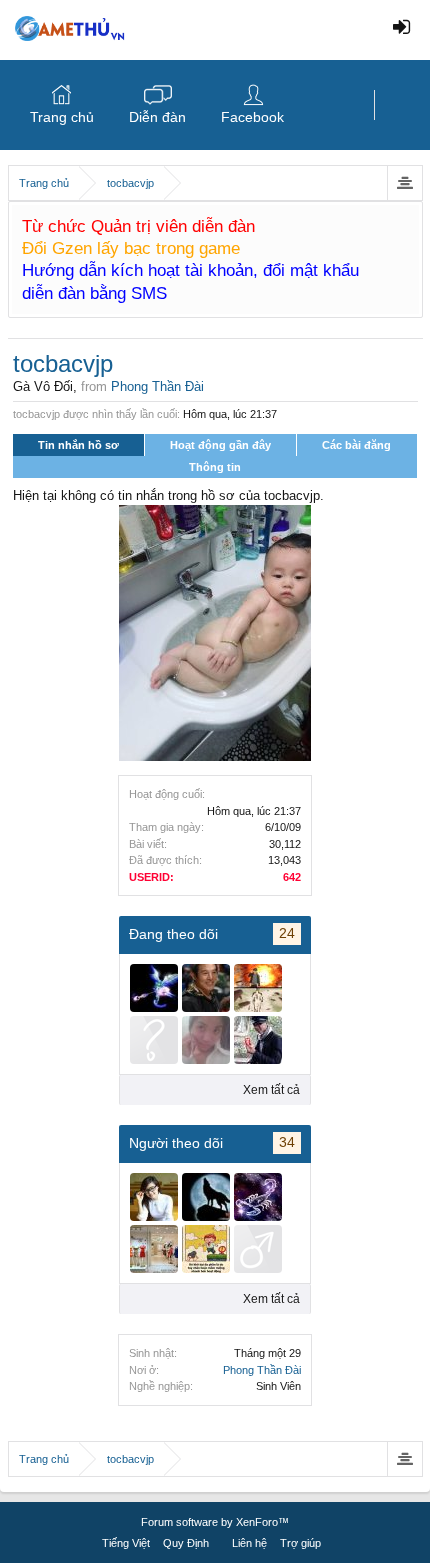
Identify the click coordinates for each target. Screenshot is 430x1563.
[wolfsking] (206, 1197)
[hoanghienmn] (258, 1249)
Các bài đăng (356, 445)
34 (287, 1142)
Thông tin (215, 467)
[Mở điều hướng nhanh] (404, 183)
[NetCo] (206, 1249)
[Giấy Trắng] (154, 1197)
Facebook (252, 117)
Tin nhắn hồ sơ (78, 445)
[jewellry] (258, 1197)
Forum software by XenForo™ (215, 1522)
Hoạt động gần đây (220, 445)
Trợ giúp (300, 1543)
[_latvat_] (206, 988)
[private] (154, 988)
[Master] (154, 1040)
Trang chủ (62, 117)
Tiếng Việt (126, 1543)
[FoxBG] (258, 988)
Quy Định (186, 1543)
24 (287, 933)
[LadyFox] (206, 1040)
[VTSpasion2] (258, 1040)
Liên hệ (249, 1543)
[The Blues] (154, 1249)
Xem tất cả (271, 1090)
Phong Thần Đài (262, 1370)
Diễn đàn (157, 117)
